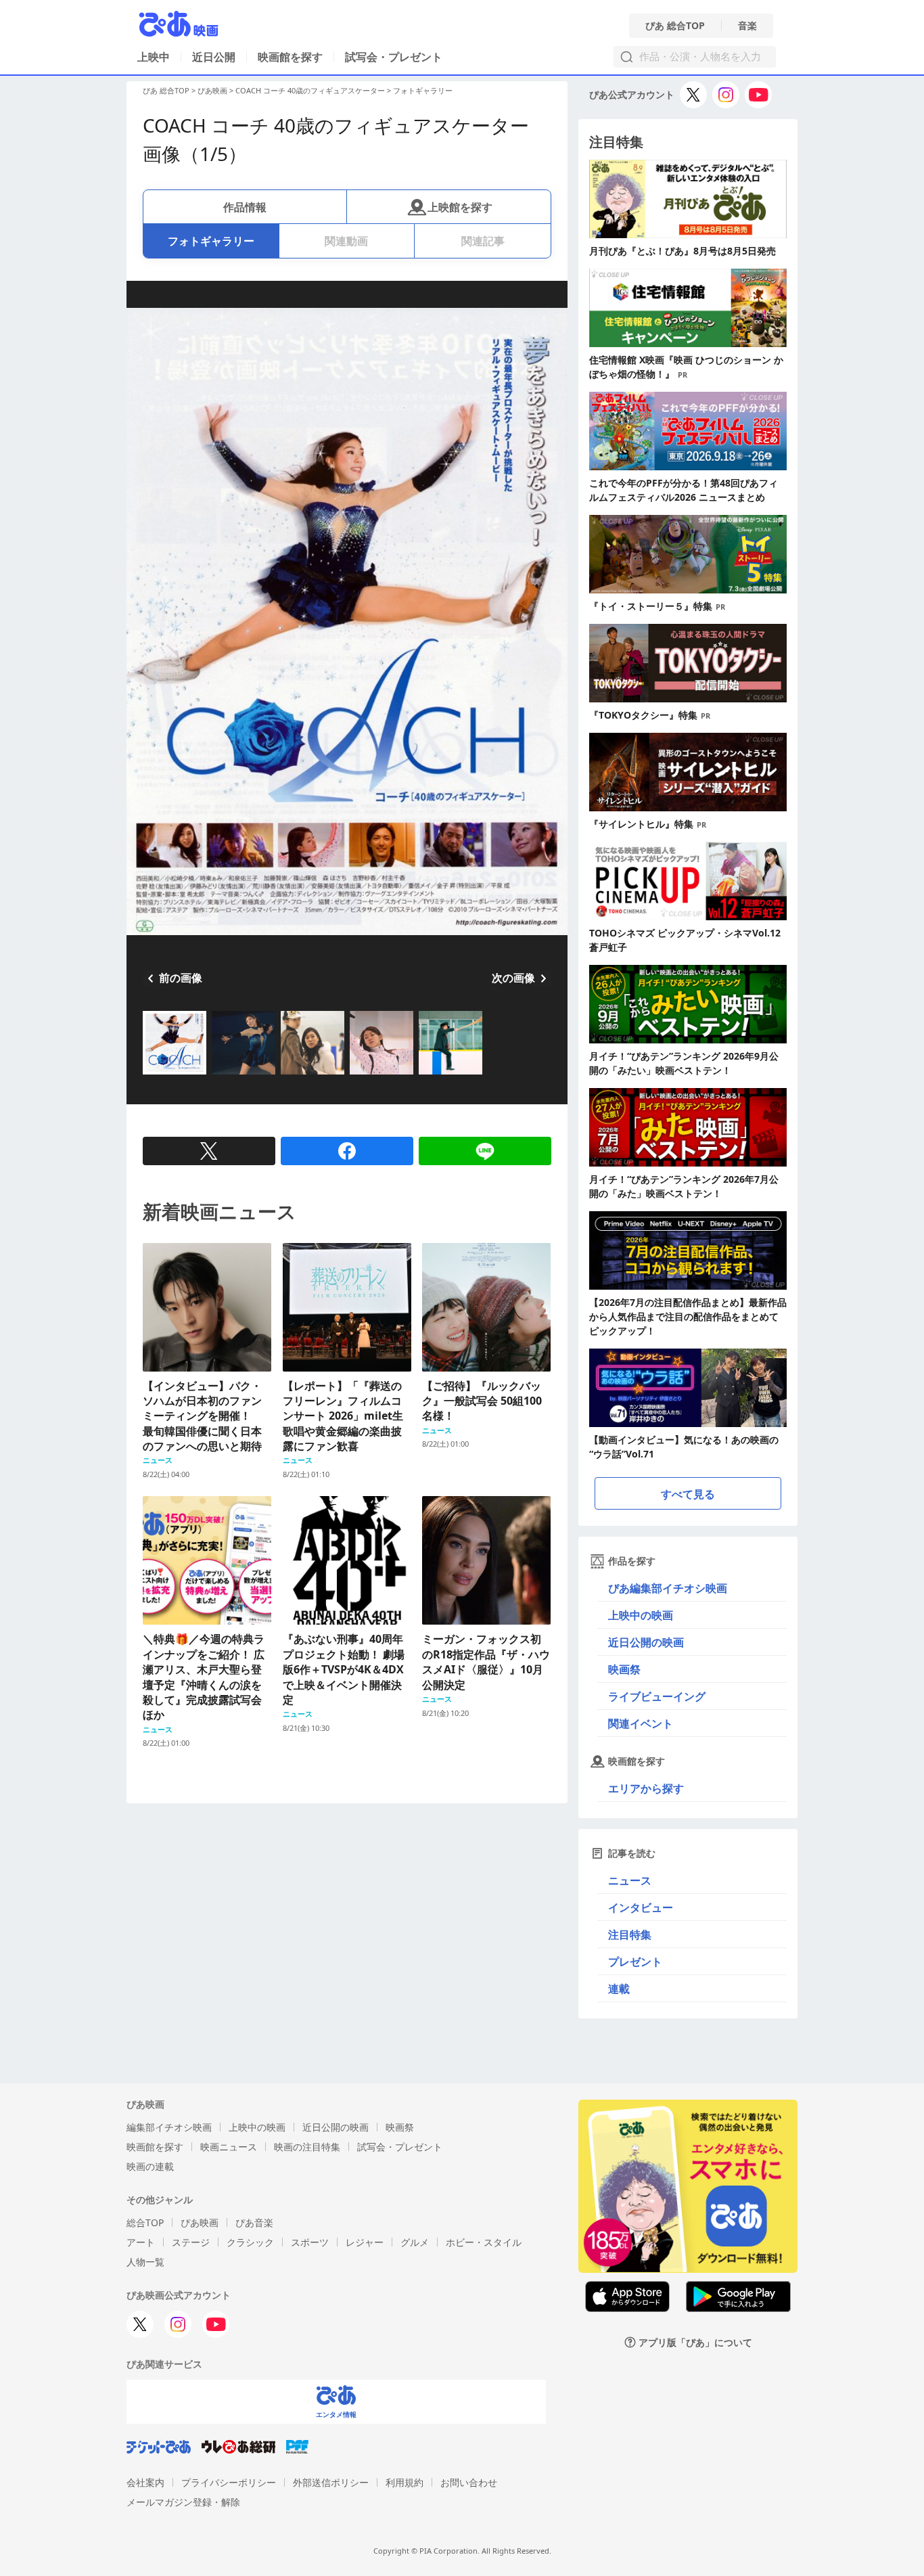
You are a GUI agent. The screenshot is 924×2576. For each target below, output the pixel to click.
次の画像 (513, 978)
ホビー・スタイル (484, 2242)
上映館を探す (460, 207)
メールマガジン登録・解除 (183, 2502)
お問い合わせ (469, 2482)
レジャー (365, 2242)
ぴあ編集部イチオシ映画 (668, 1588)
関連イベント (641, 1723)
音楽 (747, 26)
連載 (619, 1989)
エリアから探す (646, 1788)
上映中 (154, 57)
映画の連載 (150, 2166)
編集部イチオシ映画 (169, 2127)
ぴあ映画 (212, 90)
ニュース (630, 1880)
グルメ (415, 2242)
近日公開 (214, 57)
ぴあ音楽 (254, 2222)
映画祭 (624, 1669)
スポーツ (310, 2242)
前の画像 (181, 978)
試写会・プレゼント (394, 57)
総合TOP (145, 2222)
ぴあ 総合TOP (675, 26)
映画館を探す (290, 57)
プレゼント (635, 1962)
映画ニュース (229, 2147)
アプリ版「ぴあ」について (695, 2342)
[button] (148, 1076)
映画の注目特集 (307, 2147)
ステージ (191, 2242)
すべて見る (688, 1494)
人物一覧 (145, 2262)
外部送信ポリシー (331, 2482)
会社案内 (145, 2482)
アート (141, 2242)
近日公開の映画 (646, 1642)
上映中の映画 (641, 1615)
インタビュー (641, 1907)
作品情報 (245, 207)
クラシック (250, 2242)
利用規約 (405, 2482)
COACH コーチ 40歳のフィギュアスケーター (310, 90)
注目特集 (630, 1935)
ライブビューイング (657, 1696)
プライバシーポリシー (229, 2482)
